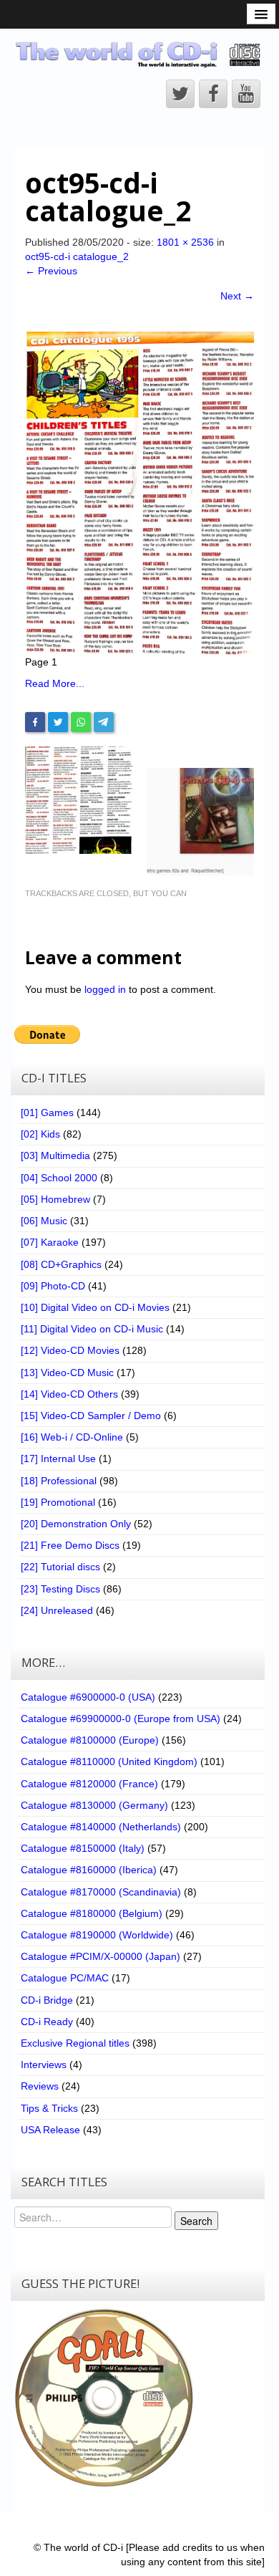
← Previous (51, 271)
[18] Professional (59, 1481)
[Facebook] (35, 722)
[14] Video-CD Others (69, 1394)
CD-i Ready (47, 2022)
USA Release (50, 2130)
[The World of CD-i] (139, 54)
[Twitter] (58, 722)
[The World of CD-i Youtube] (246, 94)
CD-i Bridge (47, 2000)
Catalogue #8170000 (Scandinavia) (101, 1892)
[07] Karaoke (50, 1242)
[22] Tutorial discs (60, 1567)
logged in (105, 989)
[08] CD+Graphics (61, 1264)
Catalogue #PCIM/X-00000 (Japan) (101, 1956)
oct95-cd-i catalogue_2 (77, 256)
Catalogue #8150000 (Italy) (83, 1848)
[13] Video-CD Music (67, 1373)
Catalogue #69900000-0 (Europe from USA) (121, 1719)
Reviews (40, 2086)
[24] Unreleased (57, 1610)
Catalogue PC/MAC (65, 1978)
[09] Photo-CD (53, 1286)
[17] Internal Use (58, 1458)
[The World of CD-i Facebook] (213, 94)
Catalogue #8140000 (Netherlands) (101, 1827)
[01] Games (47, 1112)
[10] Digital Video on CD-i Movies (95, 1307)
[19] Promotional (58, 1502)
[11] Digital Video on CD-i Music (92, 1329)
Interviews (44, 2065)
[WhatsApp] (81, 722)
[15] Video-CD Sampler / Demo (91, 1416)
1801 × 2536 (185, 242)
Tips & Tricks (49, 2108)
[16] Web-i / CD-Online (72, 1437)
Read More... (55, 683)
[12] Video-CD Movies (70, 1350)
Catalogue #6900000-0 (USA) (88, 1697)
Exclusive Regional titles (75, 2043)
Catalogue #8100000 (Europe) (90, 1740)
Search (196, 2221)
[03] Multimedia (55, 1155)
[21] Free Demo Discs (70, 1545)
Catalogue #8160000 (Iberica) (89, 1870)
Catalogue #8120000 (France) (89, 1784)
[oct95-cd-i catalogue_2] (139, 492)
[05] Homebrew (55, 1199)
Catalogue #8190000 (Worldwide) (97, 1935)
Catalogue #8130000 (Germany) (94, 1805)
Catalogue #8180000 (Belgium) (92, 1913)
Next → (237, 296)
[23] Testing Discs (60, 1589)
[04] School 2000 (59, 1178)
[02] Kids (40, 1134)
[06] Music (44, 1221)
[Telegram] (104, 722)
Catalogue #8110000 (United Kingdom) (109, 1762)
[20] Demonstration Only (76, 1524)
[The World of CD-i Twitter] (180, 94)
